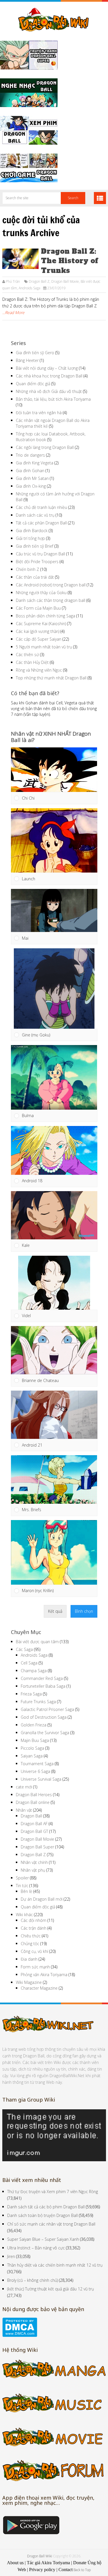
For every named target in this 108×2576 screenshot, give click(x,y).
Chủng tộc (30, 1944)
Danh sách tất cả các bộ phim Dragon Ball (46, 2207)
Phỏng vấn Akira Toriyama (44, 1975)
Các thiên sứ (27, 655)
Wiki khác (24, 1915)
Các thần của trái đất (35, 577)
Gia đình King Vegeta (35, 463)
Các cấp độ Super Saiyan (39, 639)
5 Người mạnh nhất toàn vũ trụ (44, 647)
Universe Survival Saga (41, 1779)
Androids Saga (30, 288)
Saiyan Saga (32, 1756)
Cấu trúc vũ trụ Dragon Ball (40, 554)
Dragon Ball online (33, 1802)
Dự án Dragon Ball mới (42, 1899)
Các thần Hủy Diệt (32, 662)
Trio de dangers (30, 455)
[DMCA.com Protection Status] (20, 2335)
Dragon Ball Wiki (40, 2556)
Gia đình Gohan (30, 471)
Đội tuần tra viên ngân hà (39, 413)
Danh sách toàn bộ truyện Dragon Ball (42, 2215)
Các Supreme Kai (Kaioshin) (41, 624)
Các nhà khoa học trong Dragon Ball (49, 376)
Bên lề (26, 1891)
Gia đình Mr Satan (32, 478)
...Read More (13, 312)
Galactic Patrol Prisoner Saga (47, 1709)
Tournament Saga (37, 1764)
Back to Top (82, 2570)
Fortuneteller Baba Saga (43, 1686)
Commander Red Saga (42, 1678)
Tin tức (22, 1886)
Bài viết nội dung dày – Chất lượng (47, 368)
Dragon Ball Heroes (34, 1795)
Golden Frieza (34, 1725)
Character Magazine (39, 1988)
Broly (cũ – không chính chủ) (33, 2280)
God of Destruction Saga (44, 1717)
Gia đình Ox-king (31, 486)
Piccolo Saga (32, 1748)
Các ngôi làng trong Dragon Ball (45, 447)
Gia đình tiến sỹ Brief (35, 546)
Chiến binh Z (28, 569)
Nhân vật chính (34, 1862)
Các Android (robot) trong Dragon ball (51, 585)
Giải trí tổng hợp (30, 538)
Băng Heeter (27, 360)
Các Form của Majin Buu (38, 608)
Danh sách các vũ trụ (35, 515)
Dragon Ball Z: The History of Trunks (69, 261)
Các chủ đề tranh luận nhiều (41, 507)
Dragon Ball (31, 1816)
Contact (66, 2570)
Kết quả (55, 1611)
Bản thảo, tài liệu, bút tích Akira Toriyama (53, 399)
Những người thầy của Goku (41, 593)
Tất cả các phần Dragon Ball (41, 523)
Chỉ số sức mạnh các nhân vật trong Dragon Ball (51, 2224)
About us (15, 2563)
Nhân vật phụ (33, 1870)
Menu (100, 198)
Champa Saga (34, 1671)
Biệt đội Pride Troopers (37, 562)
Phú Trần (13, 281)
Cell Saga (29, 1663)
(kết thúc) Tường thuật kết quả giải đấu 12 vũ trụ (51, 2289)
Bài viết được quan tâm (37, 1642)
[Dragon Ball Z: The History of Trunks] (20, 259)
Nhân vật (24, 1810)
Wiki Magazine (29, 1982)
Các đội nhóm (34, 1920)
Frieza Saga (31, 1694)
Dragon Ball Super (37, 1847)
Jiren (11, 2256)
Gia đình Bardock (32, 531)
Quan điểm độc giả (33, 384)
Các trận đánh (34, 1928)
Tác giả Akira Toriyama (48, 2563)
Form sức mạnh (35, 1967)
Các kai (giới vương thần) (38, 631)
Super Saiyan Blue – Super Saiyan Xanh (43, 2239)
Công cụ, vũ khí (34, 1951)
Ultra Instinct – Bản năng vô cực (36, 2248)
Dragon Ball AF (34, 1824)
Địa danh (29, 1959)
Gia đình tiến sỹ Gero (35, 353)
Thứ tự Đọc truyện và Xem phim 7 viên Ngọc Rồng (53, 2192)
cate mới (24, 1787)
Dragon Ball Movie (65, 281)
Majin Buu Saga (35, 1740)
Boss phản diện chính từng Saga (46, 616)
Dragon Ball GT (34, 1831)
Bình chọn (84, 1611)
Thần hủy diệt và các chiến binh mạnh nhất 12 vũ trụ (55, 2265)
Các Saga (24, 1649)
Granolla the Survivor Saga (45, 1733)
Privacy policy (42, 2570)
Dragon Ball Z (39, 281)
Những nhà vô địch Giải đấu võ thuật (49, 391)
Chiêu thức (31, 1936)
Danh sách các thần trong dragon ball (51, 600)
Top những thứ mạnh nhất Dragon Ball (51, 678)
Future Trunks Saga (38, 1702)
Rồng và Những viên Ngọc (39, 670)
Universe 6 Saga (35, 1771)
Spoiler (22, 1878)
